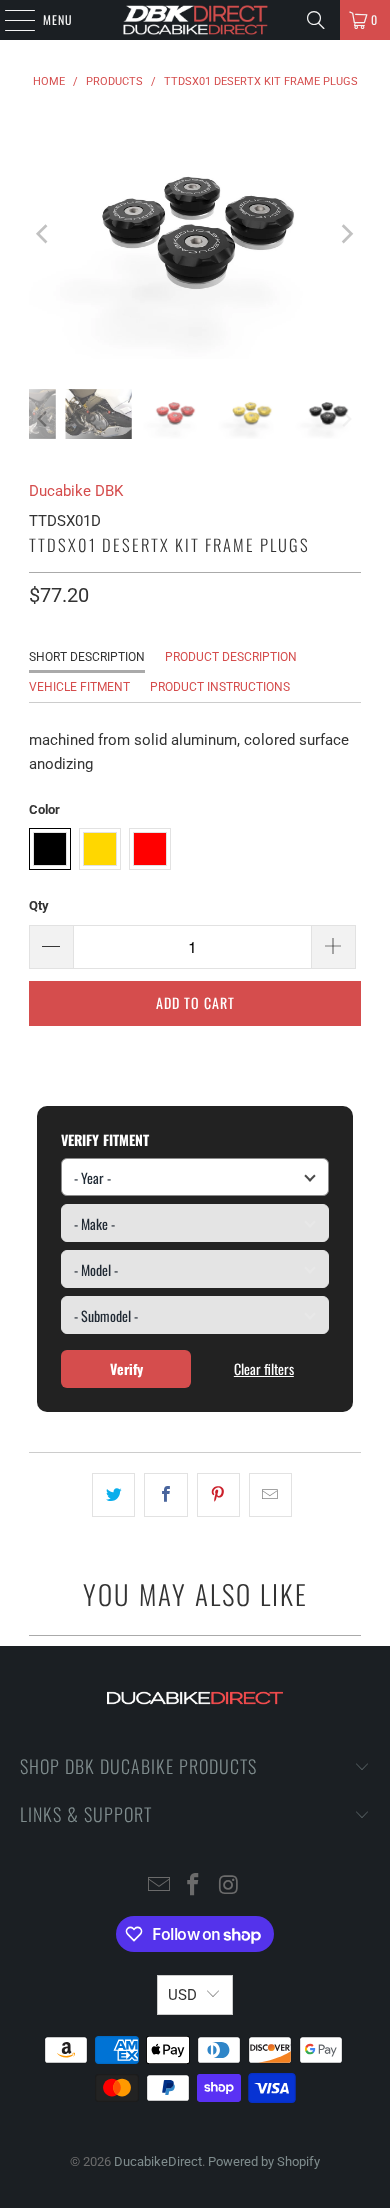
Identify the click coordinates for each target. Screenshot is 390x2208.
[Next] (346, 234)
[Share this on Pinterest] (218, 1495)
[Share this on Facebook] (165, 1495)
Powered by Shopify (264, 2161)
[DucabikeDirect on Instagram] (229, 1886)
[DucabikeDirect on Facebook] (194, 1886)
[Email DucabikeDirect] (159, 1886)
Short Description (87, 657)
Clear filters (264, 1368)
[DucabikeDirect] (195, 20)
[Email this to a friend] (270, 1495)
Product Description (231, 657)
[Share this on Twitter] (113, 1495)
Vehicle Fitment (79, 687)
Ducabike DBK (76, 491)
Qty (39, 905)
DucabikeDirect (158, 2161)
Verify (126, 1368)
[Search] (316, 20)
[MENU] (9, 20)
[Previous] (44, 234)
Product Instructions (220, 687)
